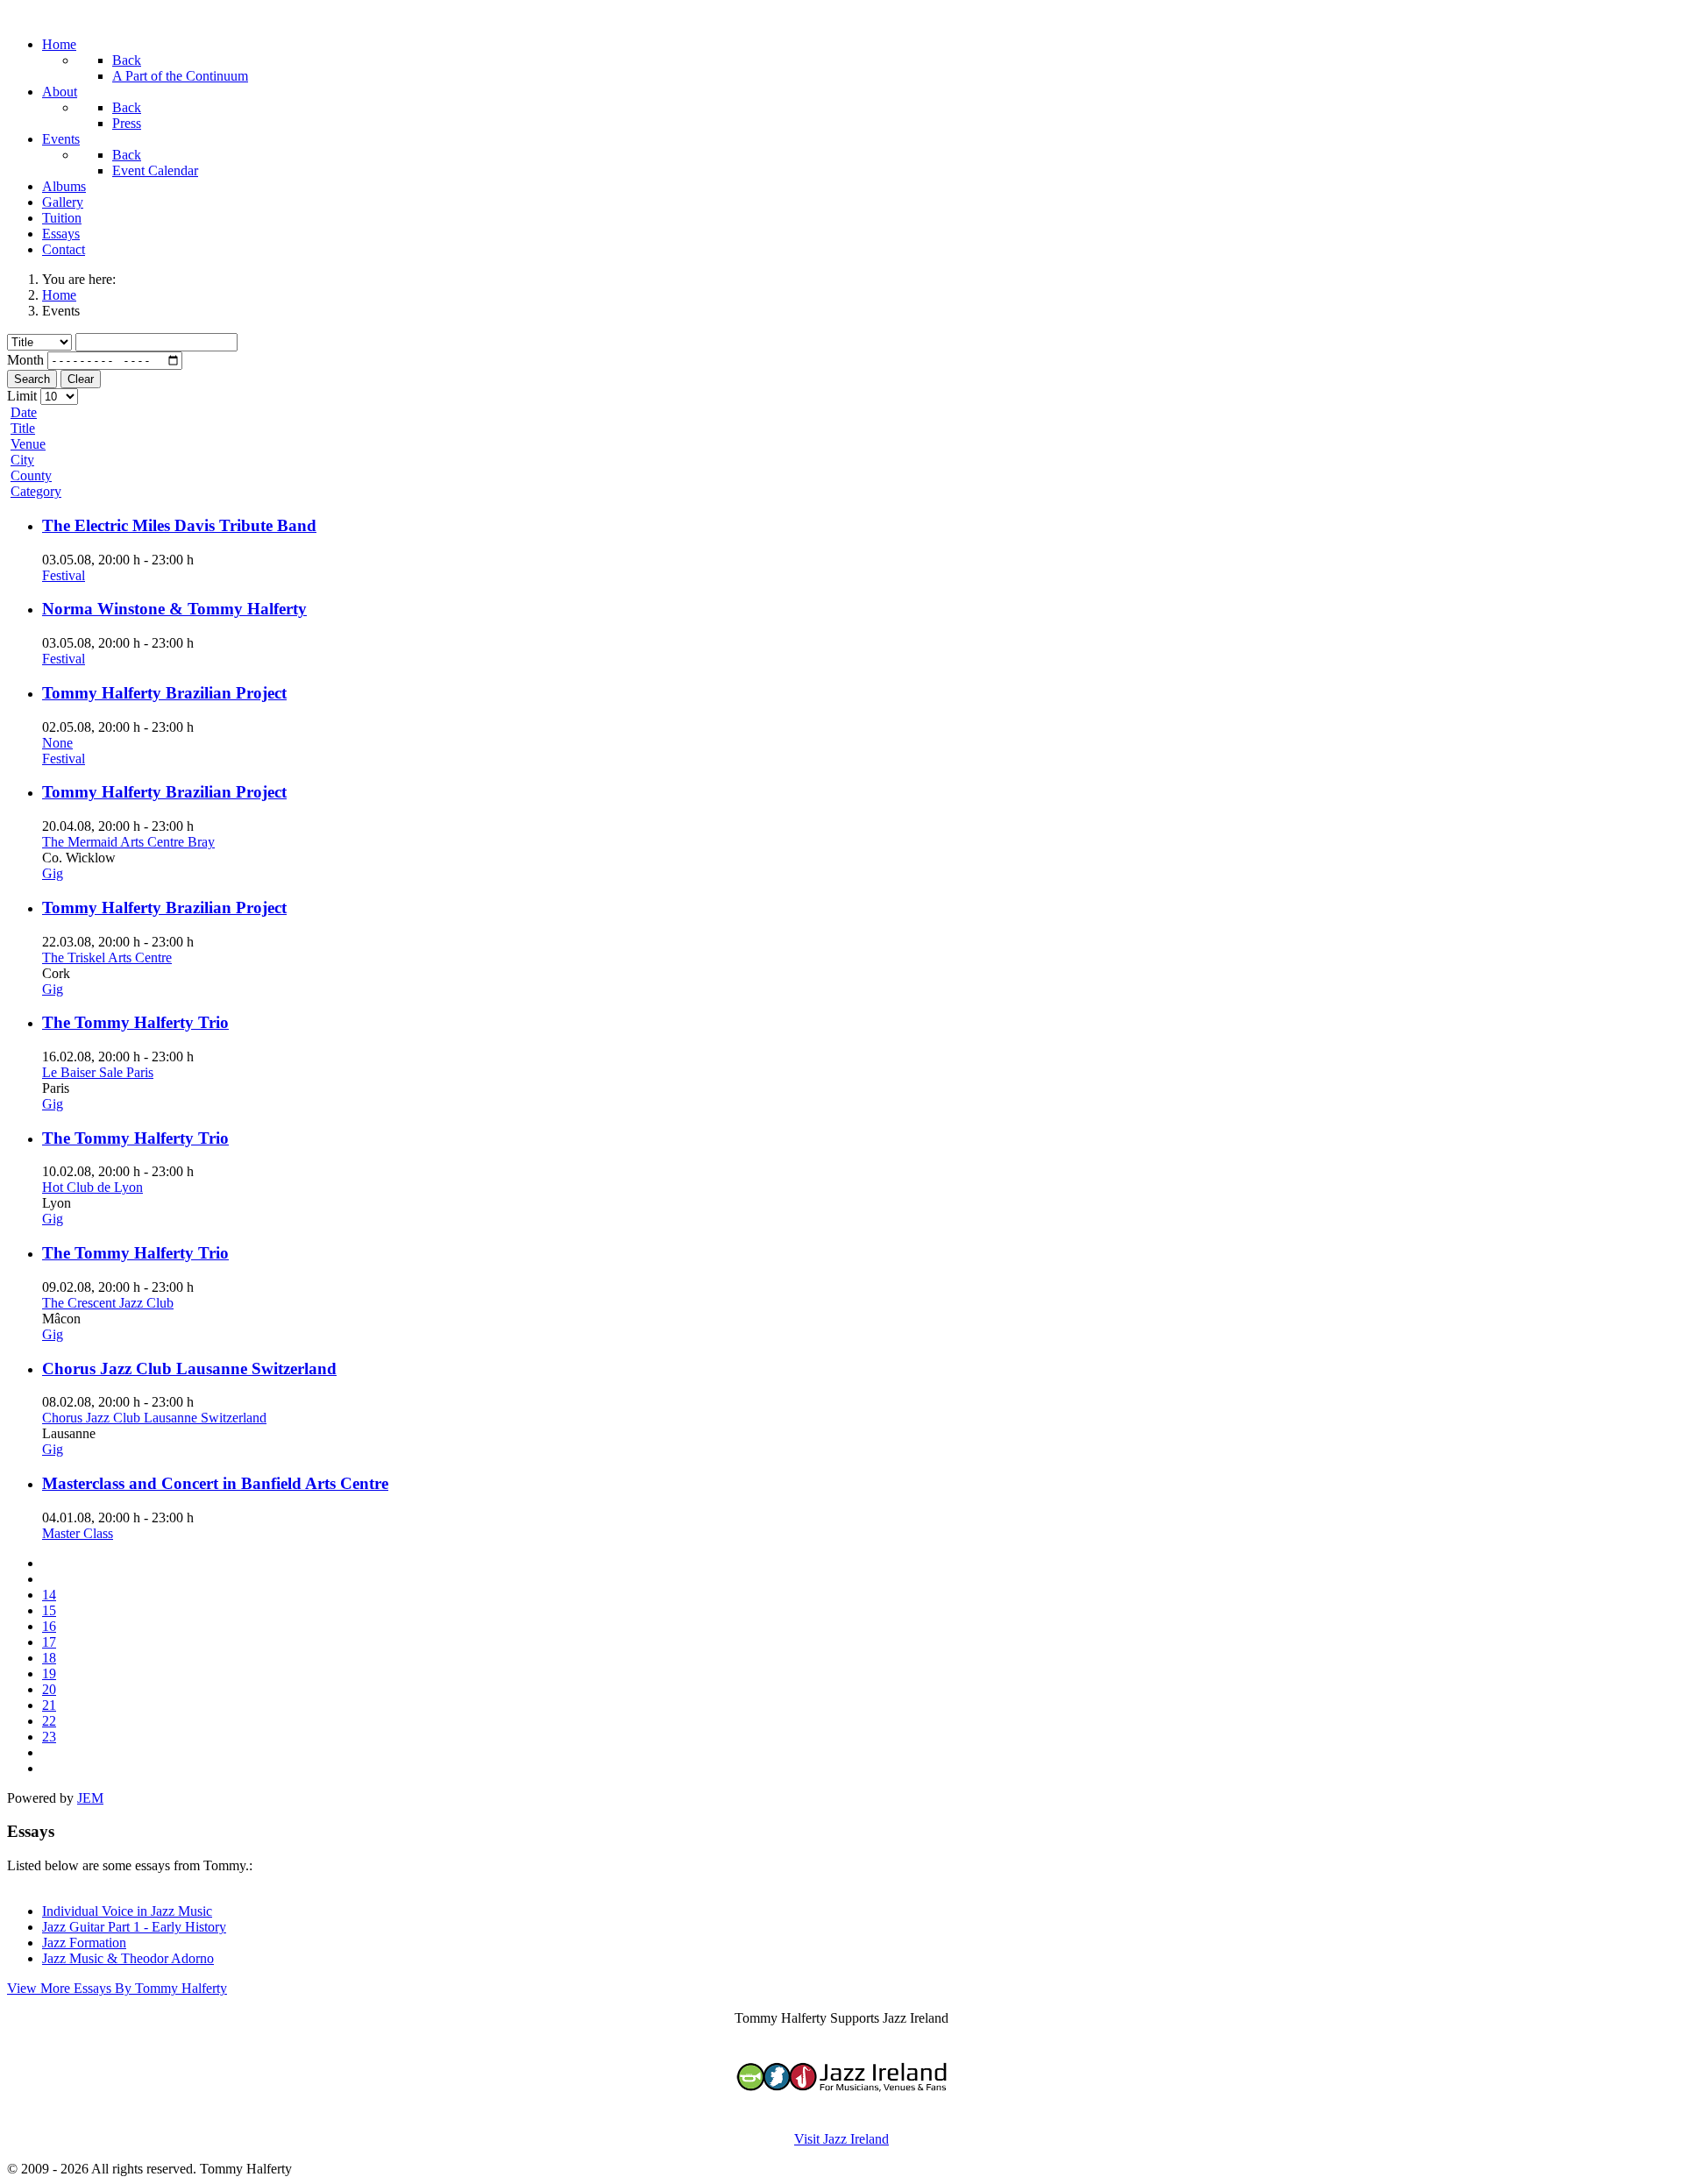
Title (23, 428)
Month (25, 360)
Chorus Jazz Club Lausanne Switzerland (189, 1369)
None (57, 743)
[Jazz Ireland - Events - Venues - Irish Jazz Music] (841, 2109)
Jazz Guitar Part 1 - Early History (134, 1927)
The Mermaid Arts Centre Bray (128, 842)
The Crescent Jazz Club (108, 1303)
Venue (28, 444)
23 (49, 1737)
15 (49, 1610)
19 (49, 1673)
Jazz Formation (84, 1943)
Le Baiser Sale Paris (98, 1072)
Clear (81, 379)
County (31, 475)
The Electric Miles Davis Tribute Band (179, 525)
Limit (22, 396)
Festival (64, 575)
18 (49, 1658)
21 (49, 1705)
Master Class (78, 1533)
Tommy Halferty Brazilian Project (164, 693)
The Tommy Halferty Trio (135, 1022)
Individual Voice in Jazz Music (127, 1911)
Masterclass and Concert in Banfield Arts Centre (215, 1483)
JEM (90, 1798)
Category (36, 491)
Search (32, 379)
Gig (53, 873)
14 (49, 1595)
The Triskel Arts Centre (107, 957)
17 (49, 1642)
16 (49, 1626)
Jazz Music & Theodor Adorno (128, 1958)
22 (49, 1721)
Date (24, 412)
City (22, 460)
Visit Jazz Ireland (841, 2139)
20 (49, 1689)
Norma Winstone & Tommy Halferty (174, 609)
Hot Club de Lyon (92, 1187)
